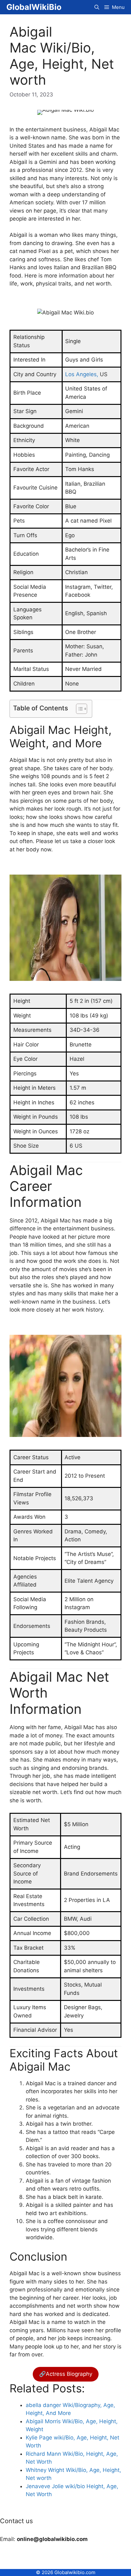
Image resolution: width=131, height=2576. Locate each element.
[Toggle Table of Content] (78, 709)
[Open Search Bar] (97, 7)
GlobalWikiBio (34, 7)
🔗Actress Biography (66, 2374)
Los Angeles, (82, 374)
